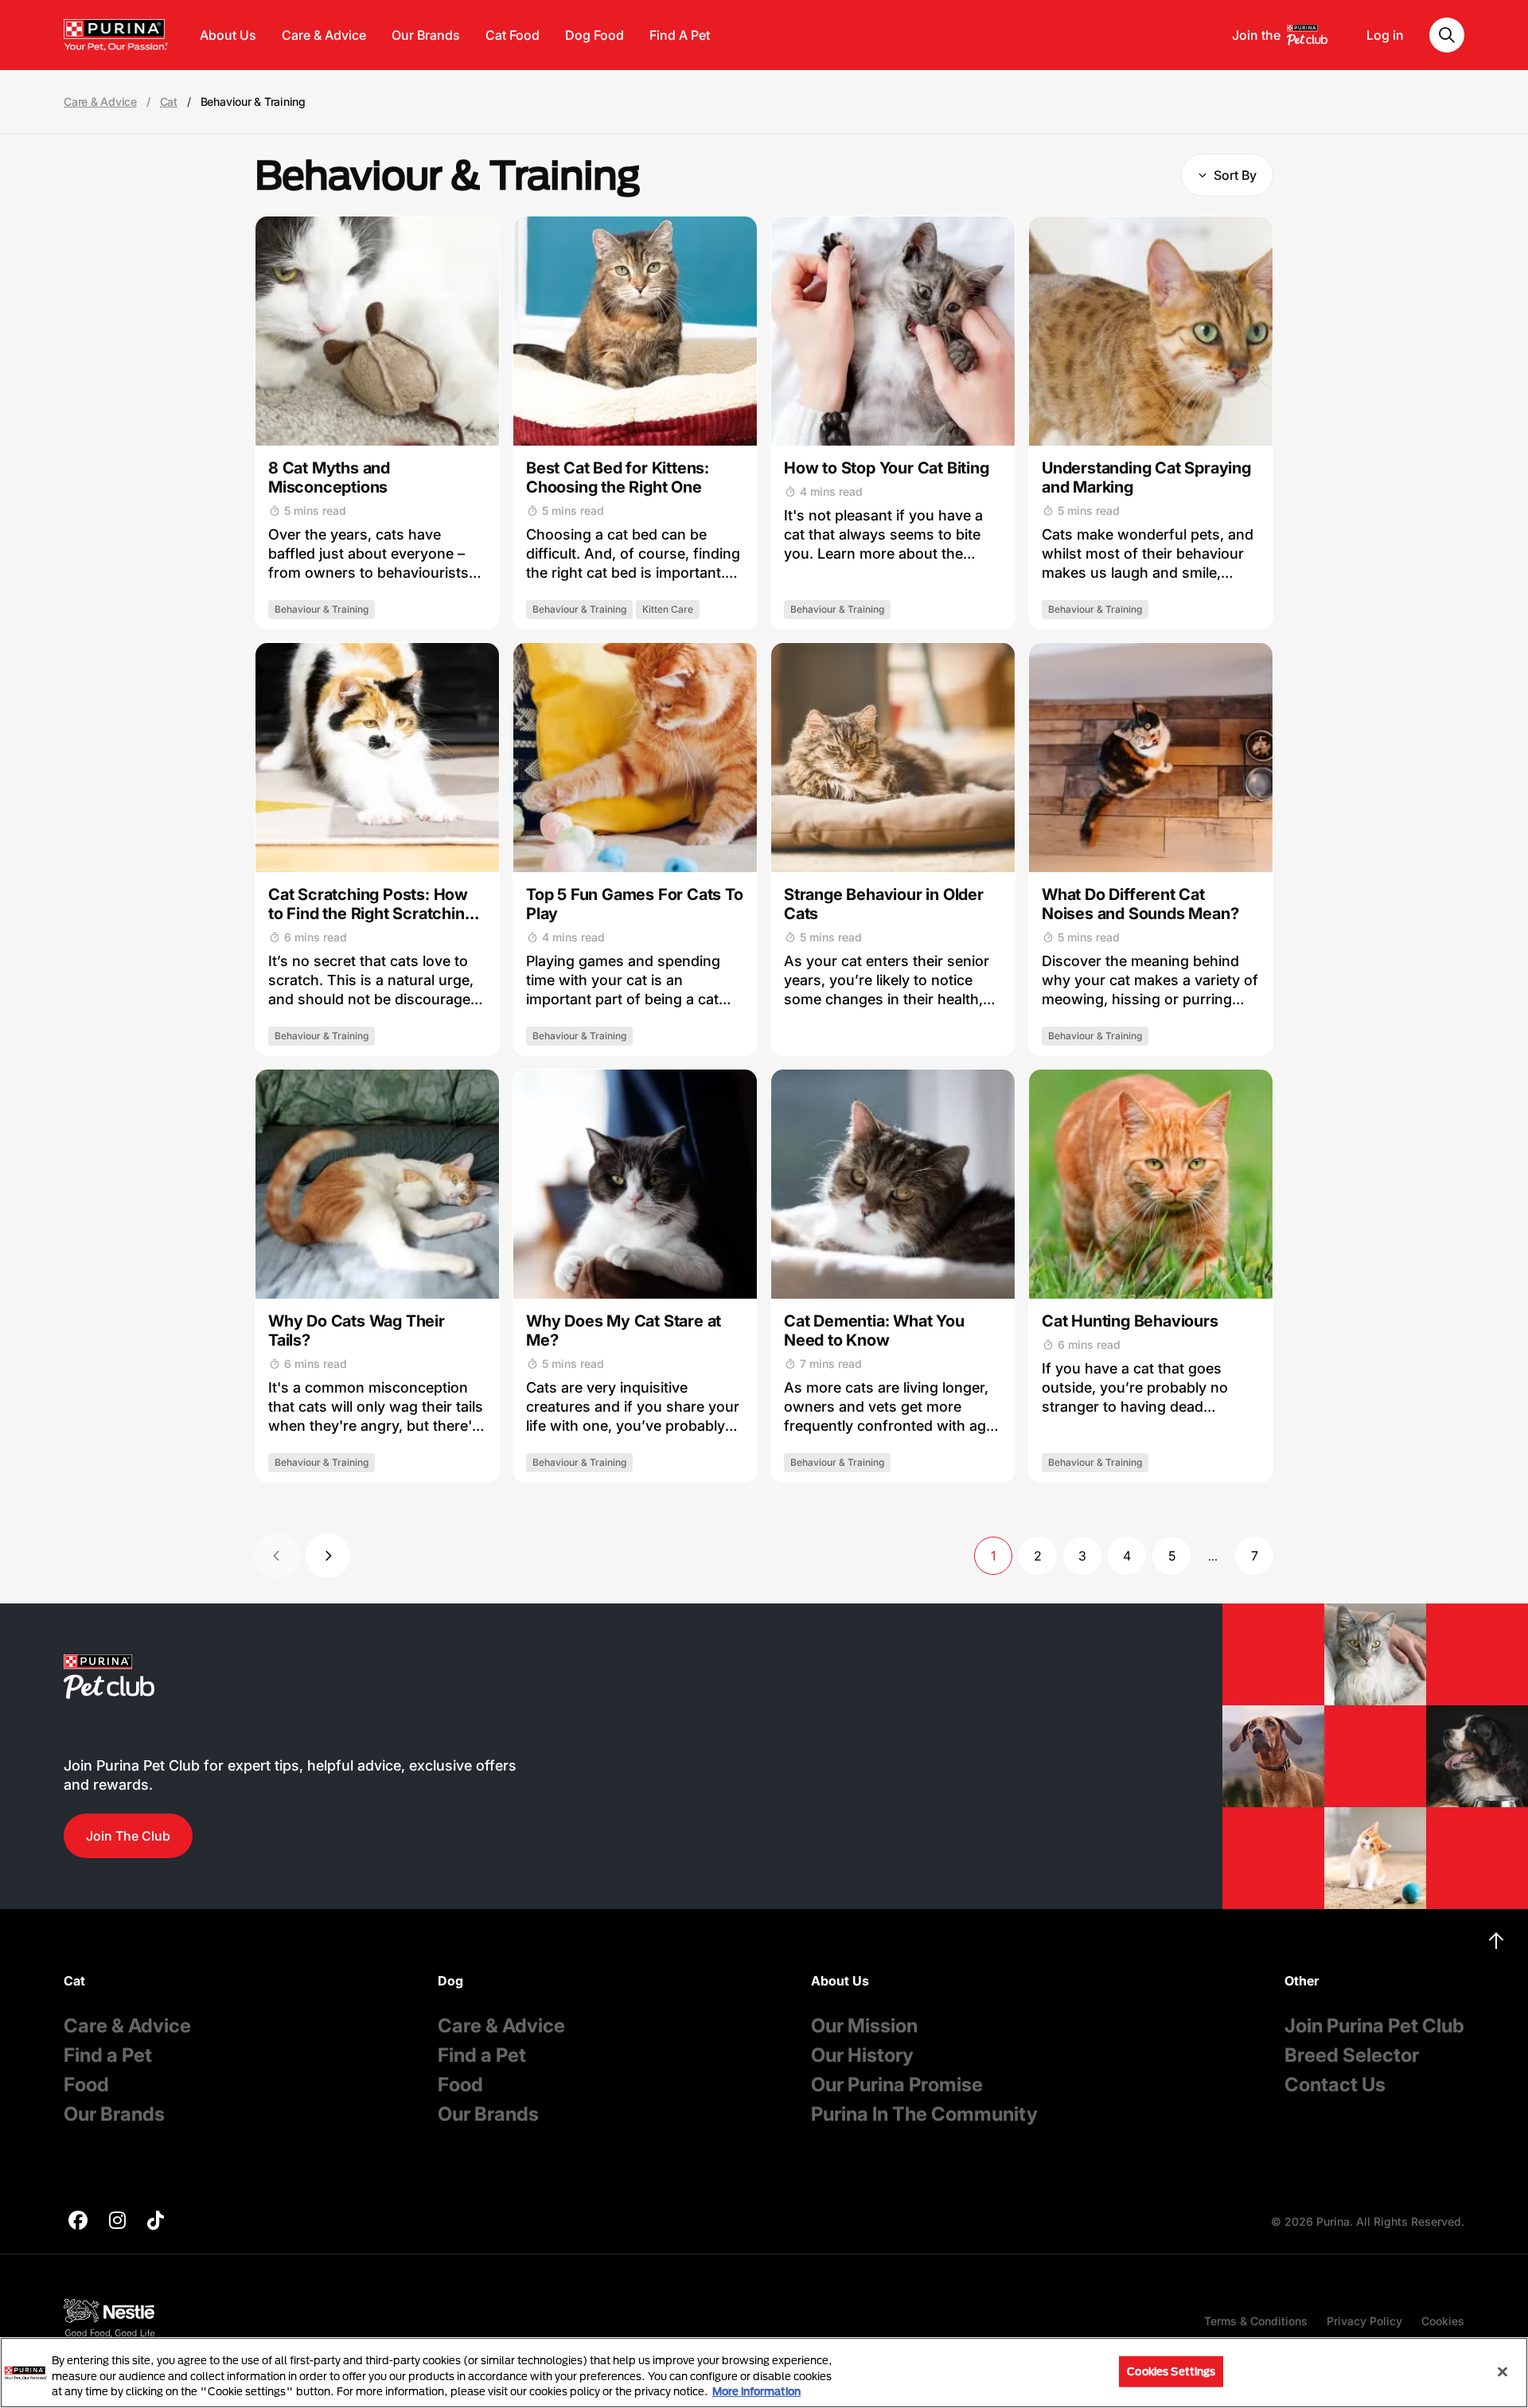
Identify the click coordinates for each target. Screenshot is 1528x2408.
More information (756, 2391)
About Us (228, 35)
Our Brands (426, 35)
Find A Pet (680, 35)
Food (86, 2085)
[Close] (1503, 2371)
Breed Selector (1352, 2055)
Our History (862, 2055)
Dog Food (594, 35)
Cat (169, 102)
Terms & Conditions (1256, 2321)
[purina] (78, 2222)
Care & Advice (324, 35)
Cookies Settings (1171, 2371)
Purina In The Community (924, 2114)
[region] (764, 2373)
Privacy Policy (1364, 2321)
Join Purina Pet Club (1374, 2026)
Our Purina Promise (897, 2085)
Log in (1385, 35)
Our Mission (864, 2026)
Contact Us (1335, 2085)
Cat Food (513, 35)
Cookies (1443, 2321)
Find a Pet (108, 2055)
